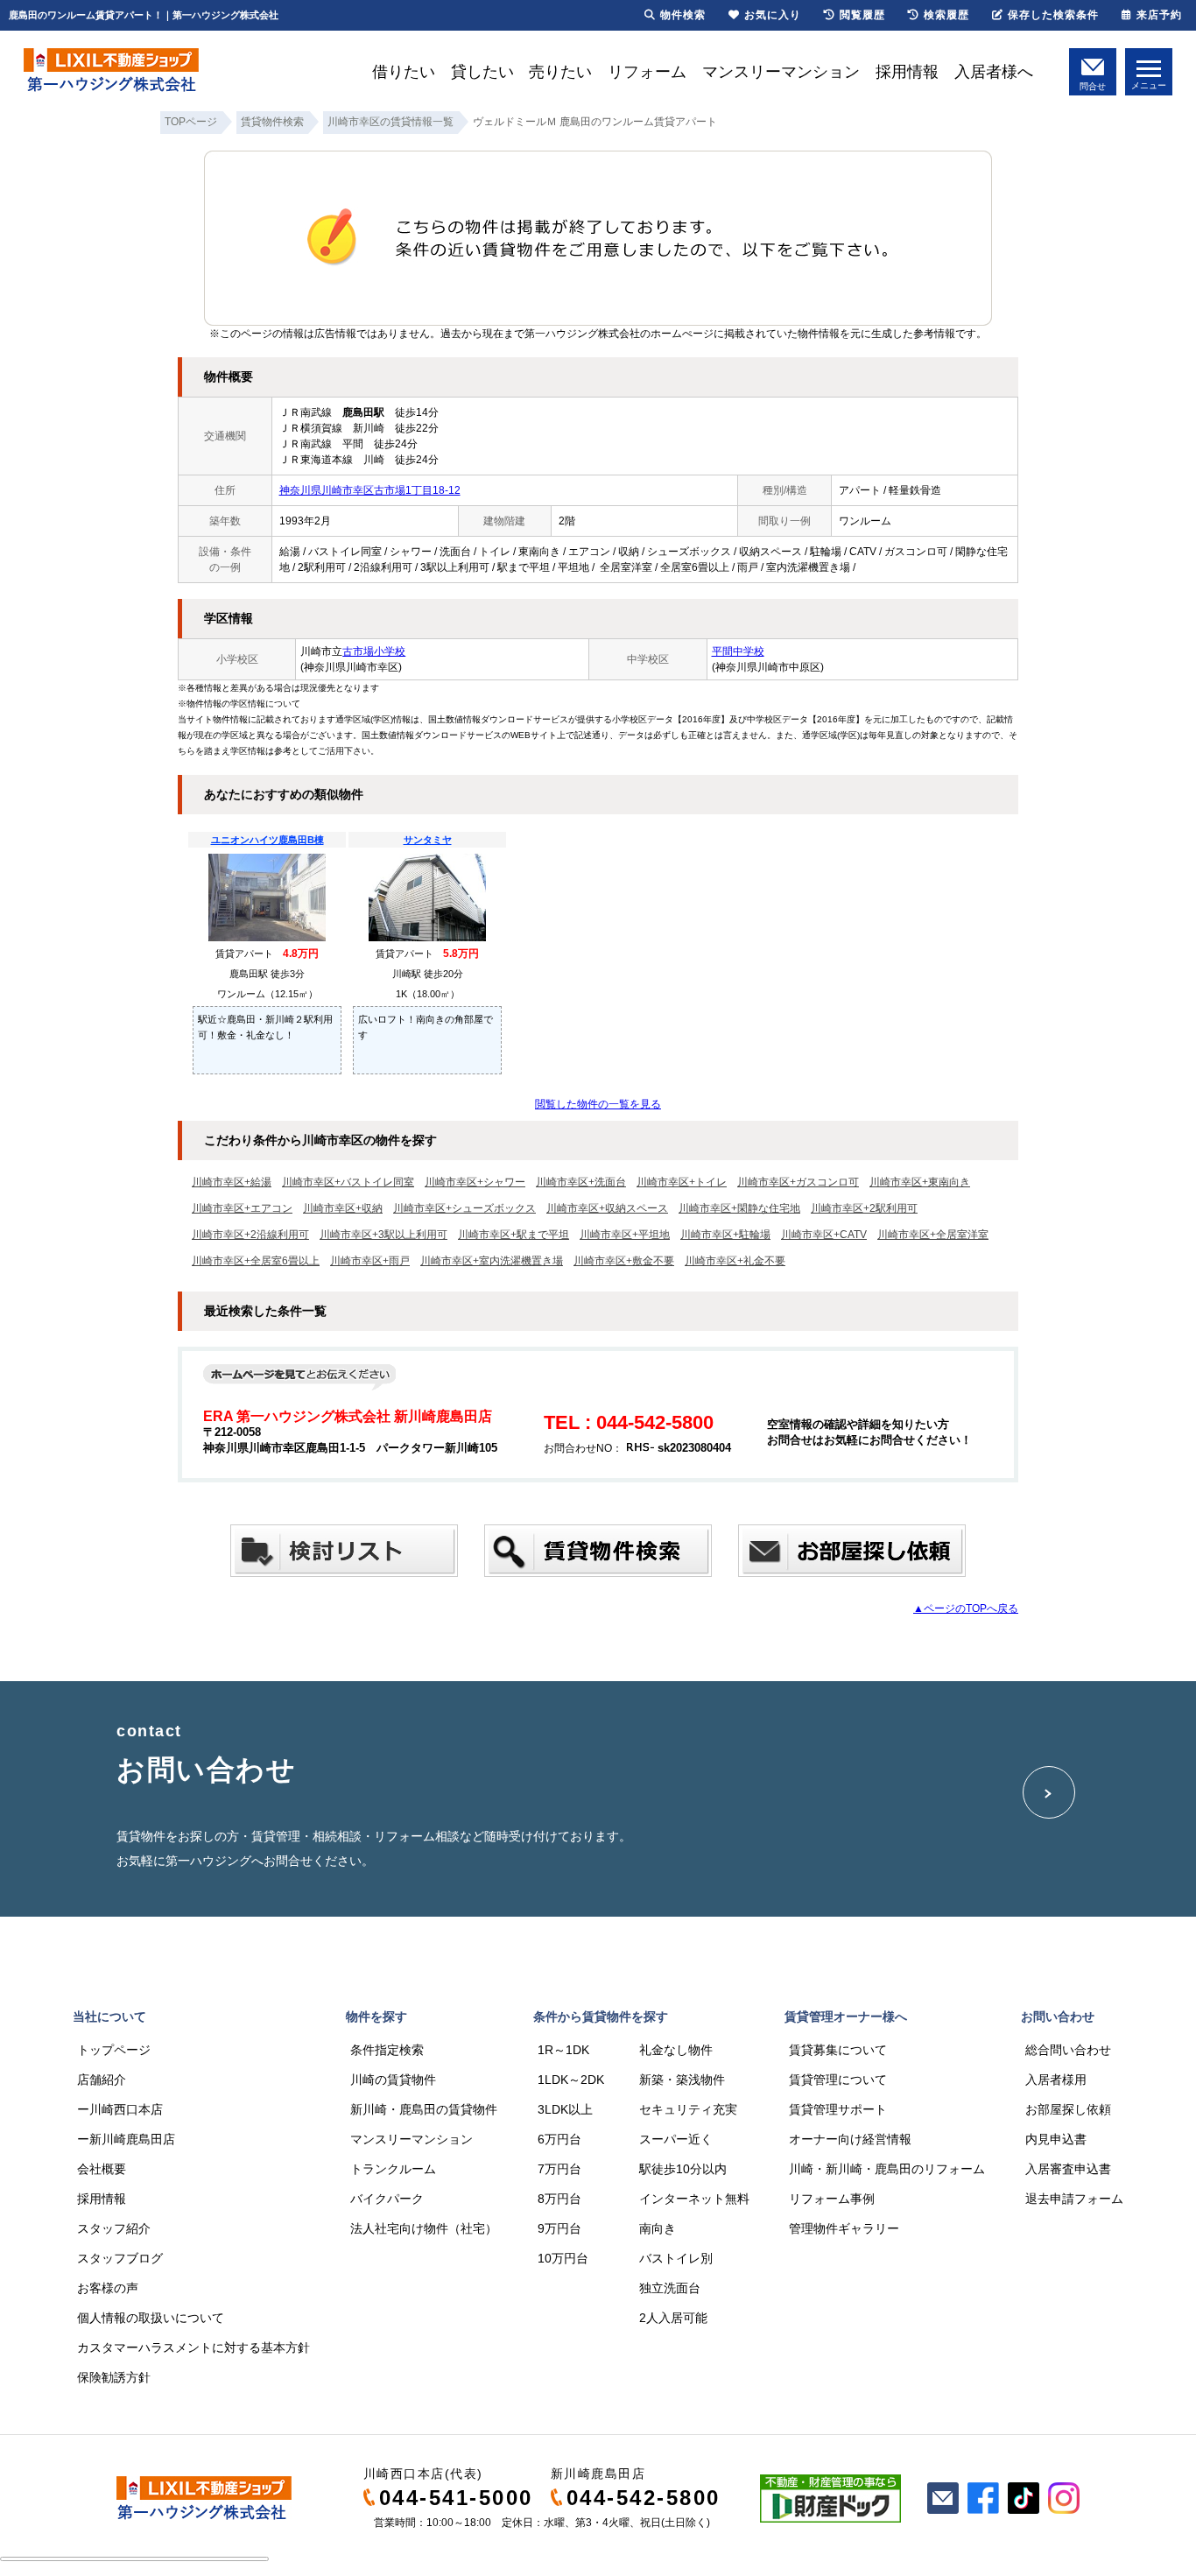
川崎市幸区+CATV (824, 1235)
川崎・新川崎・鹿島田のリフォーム (887, 2169)
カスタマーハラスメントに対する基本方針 (193, 2347)
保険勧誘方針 (114, 2377)
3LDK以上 (565, 2109)
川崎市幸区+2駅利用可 (864, 1208)
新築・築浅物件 (682, 2080)
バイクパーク (387, 2199)
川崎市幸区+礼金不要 (735, 1261)
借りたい (404, 72)
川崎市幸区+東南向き (920, 1182)
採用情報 (907, 72)
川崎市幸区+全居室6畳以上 (256, 1261)
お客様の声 (108, 2288)
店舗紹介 (102, 2080)
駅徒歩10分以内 (683, 2169)
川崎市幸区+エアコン (242, 1208)
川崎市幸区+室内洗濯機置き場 (492, 1261)
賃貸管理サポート (838, 2109)
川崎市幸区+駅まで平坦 (514, 1235)
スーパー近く (676, 2139)
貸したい (482, 72)
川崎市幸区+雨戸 (370, 1261)
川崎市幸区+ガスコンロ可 (798, 1182)
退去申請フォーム (1074, 2199)
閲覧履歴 (862, 15)
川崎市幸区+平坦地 (625, 1235)
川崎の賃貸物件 (393, 2080)
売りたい (560, 72)
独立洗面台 (670, 2288)
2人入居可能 (673, 2318)
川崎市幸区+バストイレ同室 (348, 1182)
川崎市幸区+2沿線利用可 (250, 1235)
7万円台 (559, 2169)
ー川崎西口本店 (120, 2109)
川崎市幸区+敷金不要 (624, 1261)
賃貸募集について (838, 2050)
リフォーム (647, 72)
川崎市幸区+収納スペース (607, 1208)
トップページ (114, 2050)
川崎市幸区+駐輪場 (725, 1235)
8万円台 (559, 2199)
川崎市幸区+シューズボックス (464, 1208)
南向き (658, 2228)
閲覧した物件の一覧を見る (598, 1104)
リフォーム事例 (832, 2199)
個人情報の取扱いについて (151, 2318)
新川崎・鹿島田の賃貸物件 (424, 2109)
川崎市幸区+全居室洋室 (933, 1235)
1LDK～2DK (571, 2080)
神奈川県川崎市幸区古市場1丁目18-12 (370, 490)
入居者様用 (1056, 2080)
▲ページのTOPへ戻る (966, 1608)
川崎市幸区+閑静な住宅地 (739, 1208)
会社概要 (102, 2169)
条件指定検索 (387, 2050)
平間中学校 (738, 651)
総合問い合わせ (1068, 2050)
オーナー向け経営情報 (850, 2139)
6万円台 (559, 2139)
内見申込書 (1056, 2139)
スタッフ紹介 (114, 2228)
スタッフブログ (120, 2258)
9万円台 (559, 2228)
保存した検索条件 (1053, 15)
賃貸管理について (838, 2080)
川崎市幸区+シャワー (475, 1182)
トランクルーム (393, 2169)
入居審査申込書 (1068, 2169)
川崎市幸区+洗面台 (581, 1182)
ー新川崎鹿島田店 (126, 2139)
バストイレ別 (676, 2258)
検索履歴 (946, 15)
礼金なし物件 (676, 2050)
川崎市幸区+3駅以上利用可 (383, 1235)
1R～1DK (563, 2050)
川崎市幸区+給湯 (232, 1182)
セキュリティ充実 (688, 2109)
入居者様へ (994, 72)
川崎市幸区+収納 (343, 1208)
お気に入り (773, 15)
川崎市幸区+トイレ (682, 1182)
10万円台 (563, 2258)
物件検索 (683, 15)
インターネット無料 (694, 2199)
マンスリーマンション (781, 72)
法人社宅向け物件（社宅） (424, 2228)
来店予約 (1159, 15)
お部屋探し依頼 (1068, 2109)
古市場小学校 (374, 651)
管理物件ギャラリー (844, 2228)
